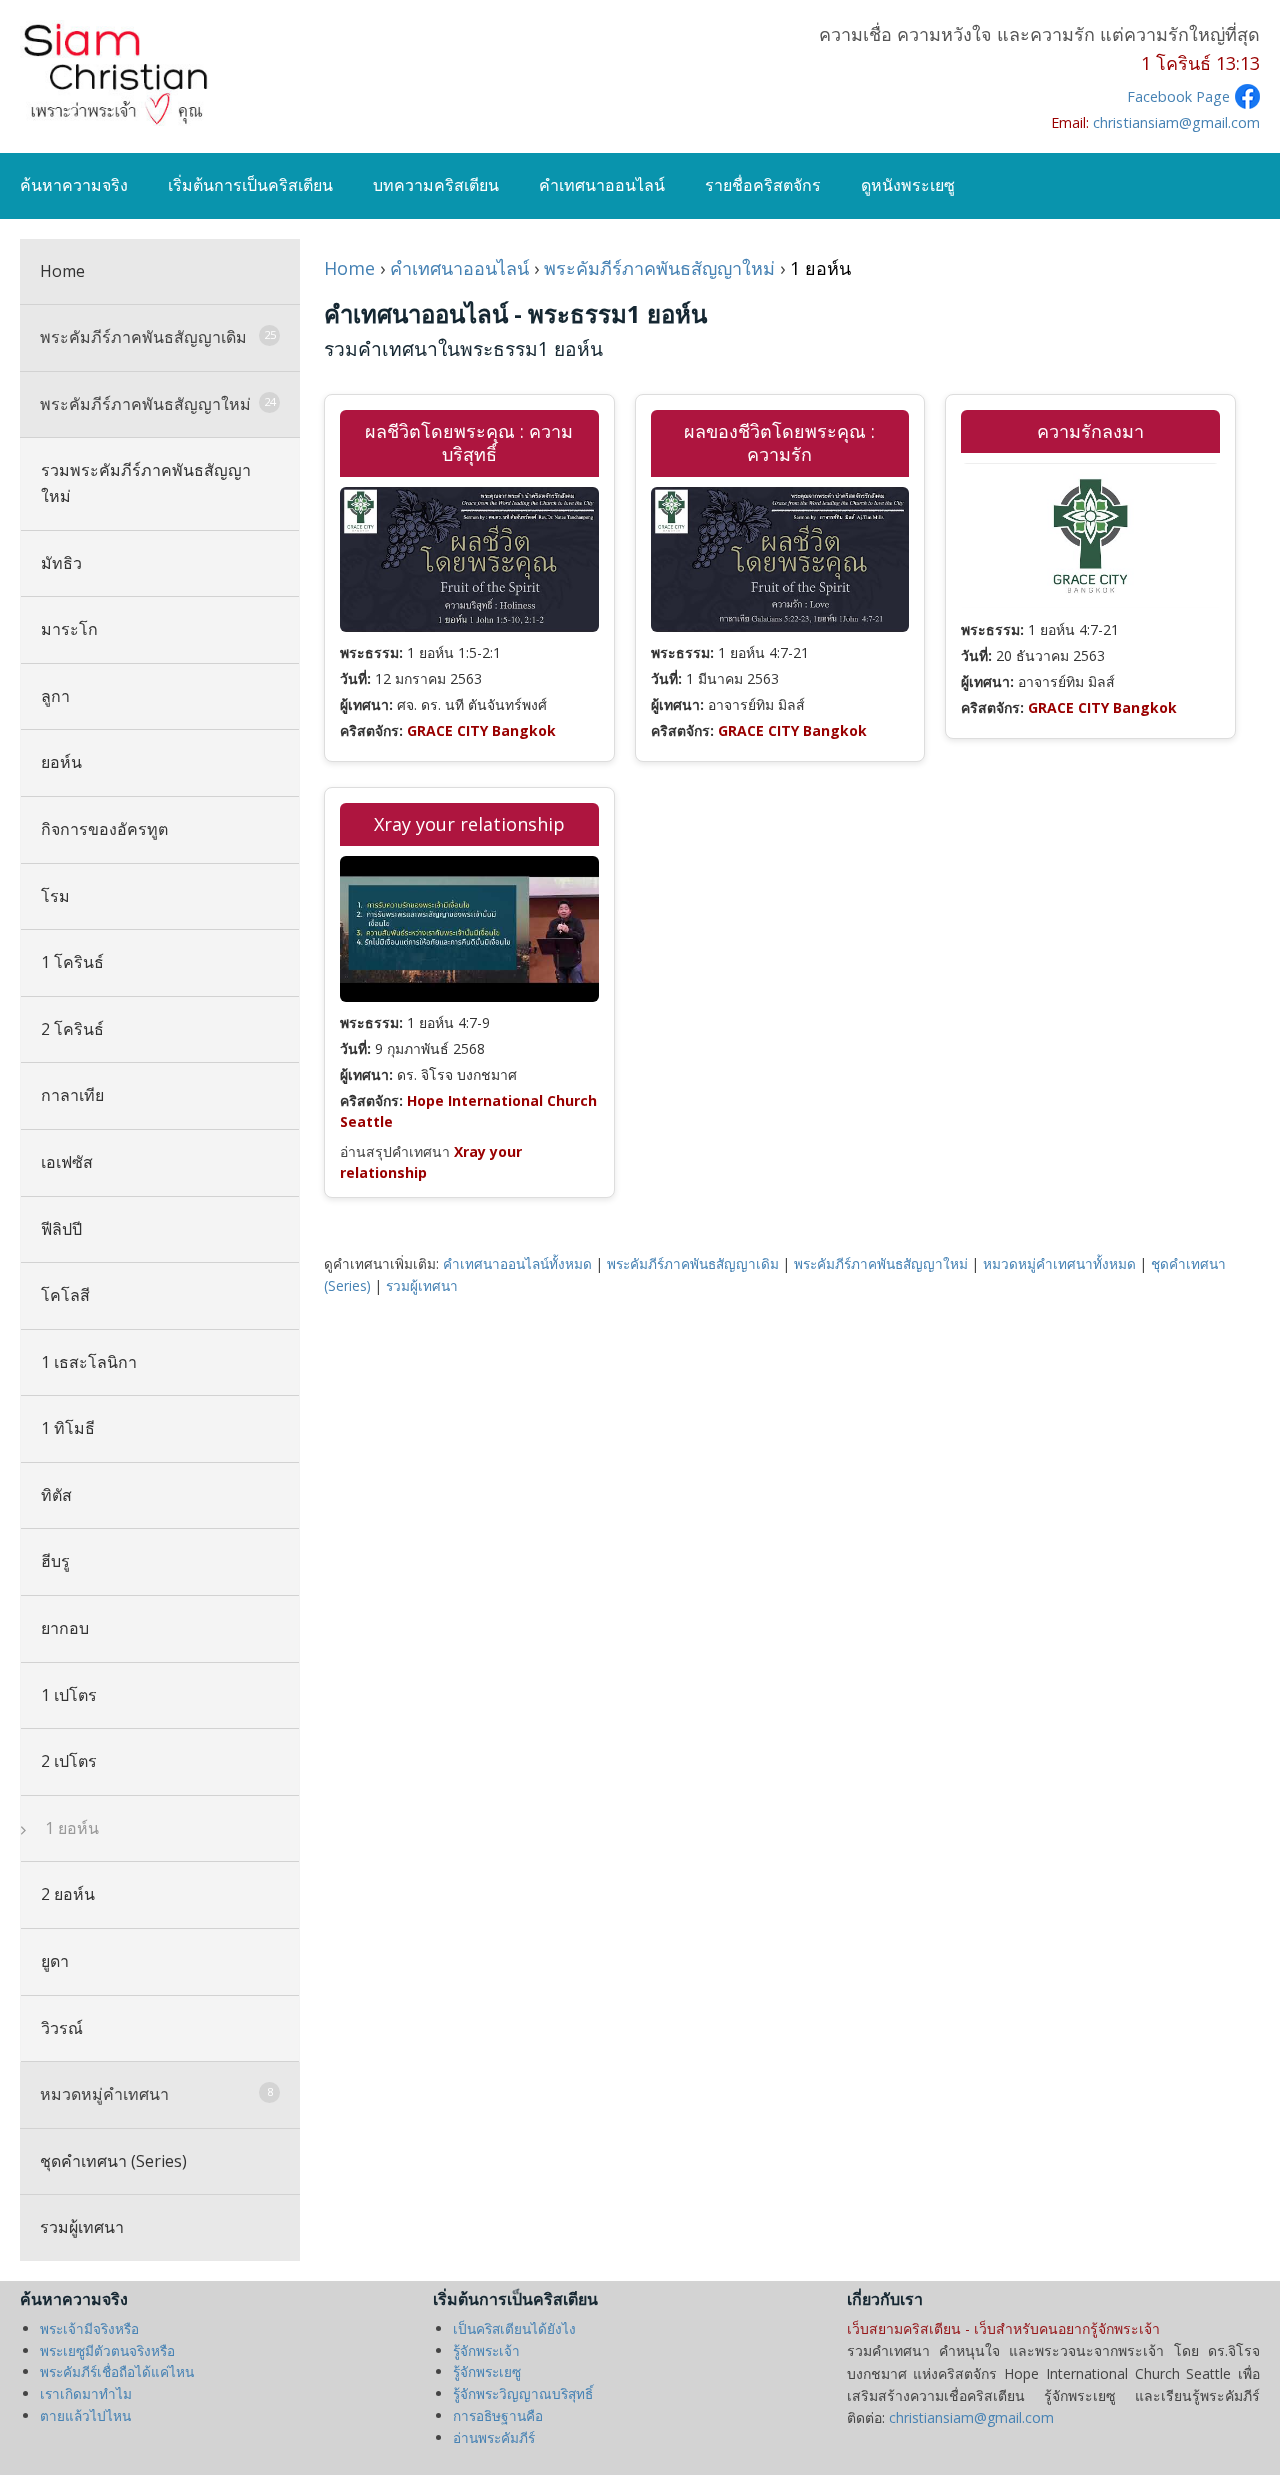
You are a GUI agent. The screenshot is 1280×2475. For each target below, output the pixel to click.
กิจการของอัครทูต (104, 829)
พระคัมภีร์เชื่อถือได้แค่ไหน (117, 2371)
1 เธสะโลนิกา (89, 1362)
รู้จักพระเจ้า (486, 2350)
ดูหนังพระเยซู (908, 185)
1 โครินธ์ (72, 962)
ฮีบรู (55, 1561)
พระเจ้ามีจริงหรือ (89, 2328)
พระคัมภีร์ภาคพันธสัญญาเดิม (693, 1263)
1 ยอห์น (70, 1828)
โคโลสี (65, 1295)
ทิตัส (56, 1495)
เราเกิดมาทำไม (86, 2393)
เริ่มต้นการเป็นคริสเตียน (250, 185)
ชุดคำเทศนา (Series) (113, 2161)
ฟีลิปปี (61, 1229)
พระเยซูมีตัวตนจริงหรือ (107, 2350)
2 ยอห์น (68, 1894)
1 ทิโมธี (68, 1428)
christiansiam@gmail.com (1176, 122)
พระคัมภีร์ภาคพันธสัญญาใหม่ (659, 268)
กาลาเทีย (72, 1095)
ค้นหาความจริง (74, 185)
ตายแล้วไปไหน (85, 2415)
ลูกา (55, 696)
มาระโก (69, 629)
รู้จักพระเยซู (487, 2371)
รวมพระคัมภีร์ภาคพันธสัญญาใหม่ (146, 483)
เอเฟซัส (67, 1162)
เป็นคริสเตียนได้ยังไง (514, 2328)
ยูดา (55, 1961)
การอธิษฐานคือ (498, 2415)
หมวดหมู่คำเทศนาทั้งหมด (1059, 1263)
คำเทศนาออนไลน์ (602, 185)
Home (62, 271)
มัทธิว (61, 563)
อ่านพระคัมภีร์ (494, 2437)
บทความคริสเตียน (436, 185)
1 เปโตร (69, 1695)
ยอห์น (61, 762)
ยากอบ (65, 1628)
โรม (55, 896)
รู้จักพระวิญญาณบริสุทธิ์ (523, 2393)
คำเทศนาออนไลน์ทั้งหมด (517, 1263)
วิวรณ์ (62, 2028)
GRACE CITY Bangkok (481, 730)
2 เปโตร (69, 1761)
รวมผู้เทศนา (82, 2227)
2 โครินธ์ (72, 1029)
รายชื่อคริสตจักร (763, 185)
